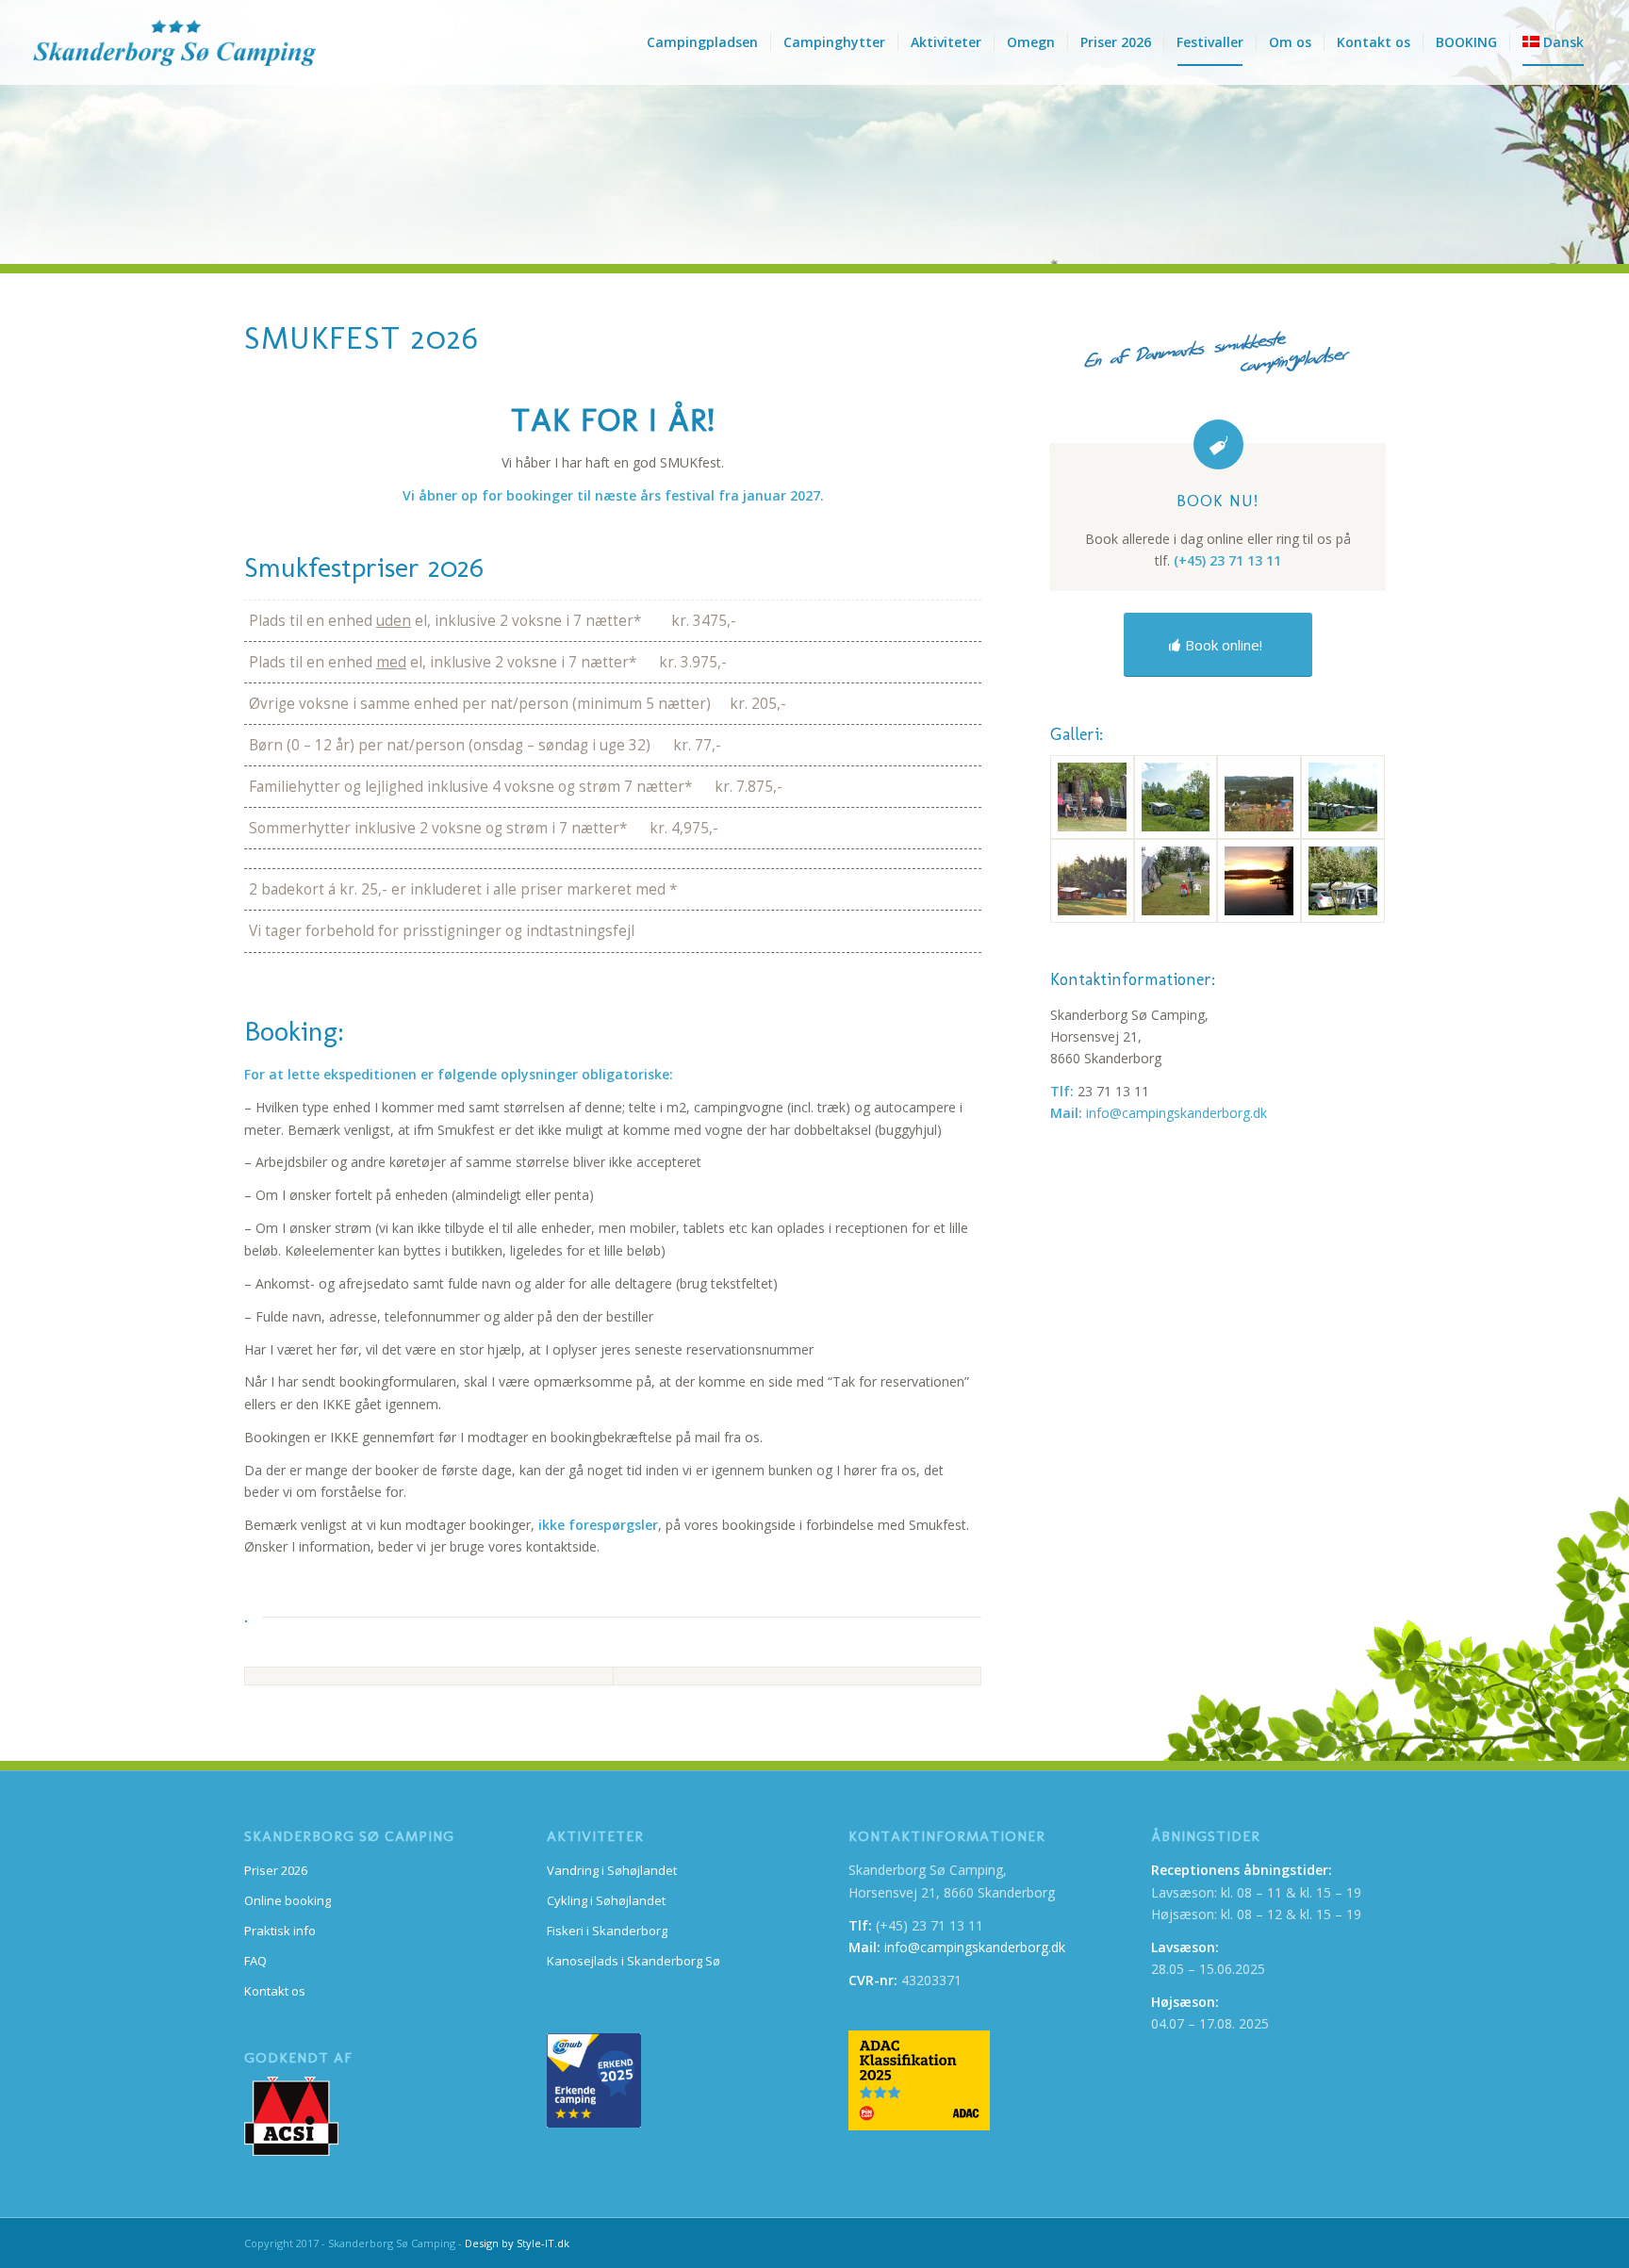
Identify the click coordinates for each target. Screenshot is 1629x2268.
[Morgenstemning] (1092, 881)
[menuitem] (702, 42)
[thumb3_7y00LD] (1176, 881)
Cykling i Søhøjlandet (606, 1900)
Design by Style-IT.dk (517, 2243)
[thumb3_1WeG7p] (1343, 797)
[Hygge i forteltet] (1092, 797)
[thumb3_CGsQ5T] (1259, 797)
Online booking (288, 1900)
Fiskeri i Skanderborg (607, 1931)
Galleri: (1077, 734)
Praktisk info (280, 1931)
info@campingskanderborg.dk (1176, 1113)
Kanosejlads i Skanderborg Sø (633, 1961)
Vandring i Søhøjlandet (612, 1870)
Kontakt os (275, 1991)
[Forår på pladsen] (1343, 881)
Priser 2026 (276, 1870)
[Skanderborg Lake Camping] (174, 42)
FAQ (255, 1961)
